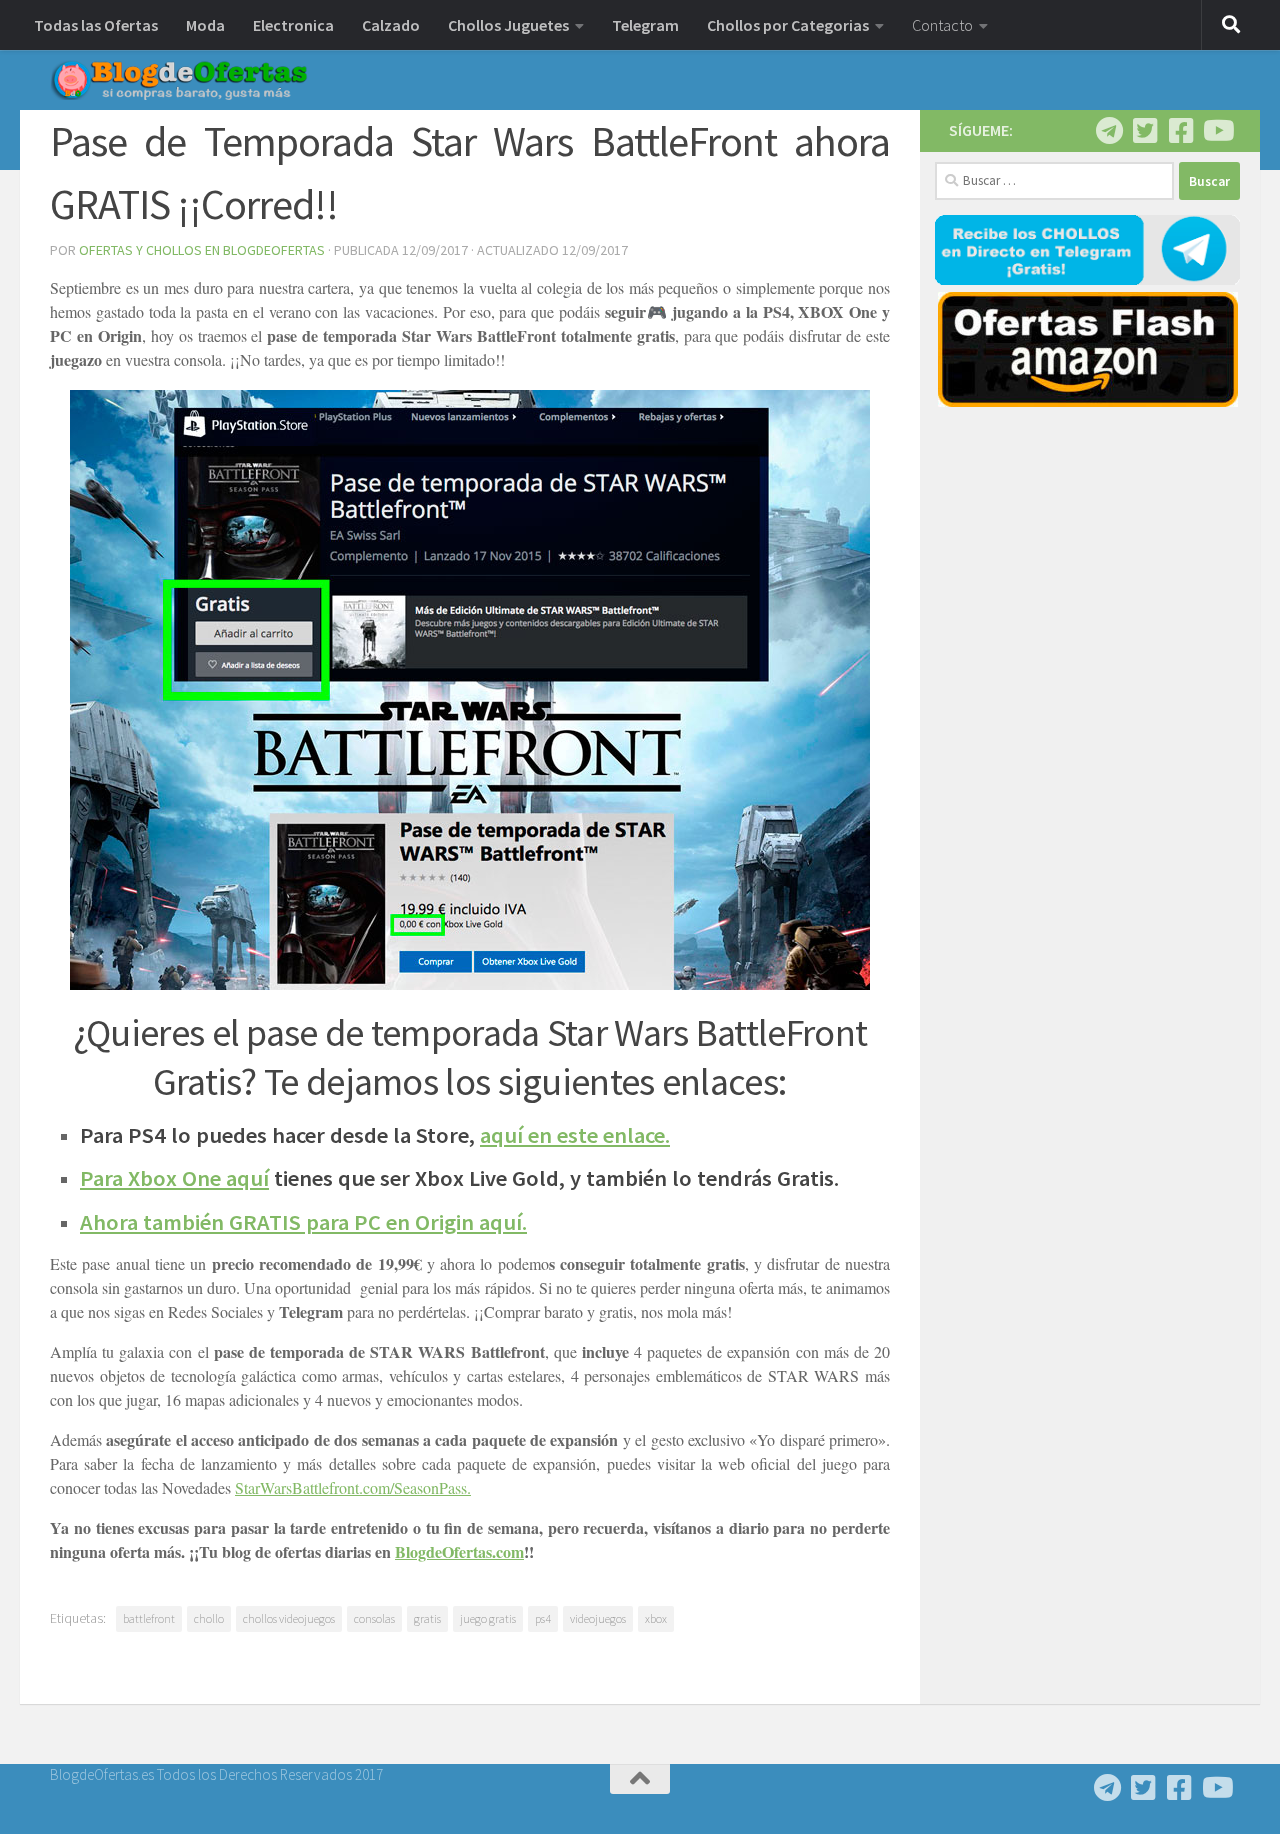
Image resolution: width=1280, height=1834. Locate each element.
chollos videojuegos (289, 1618)
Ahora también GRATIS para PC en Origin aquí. (303, 1222)
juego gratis (488, 1618)
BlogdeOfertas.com (459, 1551)
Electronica (293, 25)
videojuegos (598, 1618)
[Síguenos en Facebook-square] (1181, 131)
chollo (209, 1618)
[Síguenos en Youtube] (1217, 131)
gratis (427, 1618)
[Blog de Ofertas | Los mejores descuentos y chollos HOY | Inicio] (179, 80)
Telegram (645, 25)
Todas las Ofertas (96, 25)
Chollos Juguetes (508, 25)
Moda (205, 25)
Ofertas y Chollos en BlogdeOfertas (202, 250)
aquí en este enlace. (575, 1135)
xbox (656, 1618)
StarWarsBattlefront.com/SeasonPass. (353, 1487)
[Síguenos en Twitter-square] (1145, 131)
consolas (374, 1618)
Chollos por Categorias (788, 25)
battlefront (149, 1618)
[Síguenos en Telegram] (1109, 131)
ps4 (543, 1618)
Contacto (942, 25)
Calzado (391, 25)
